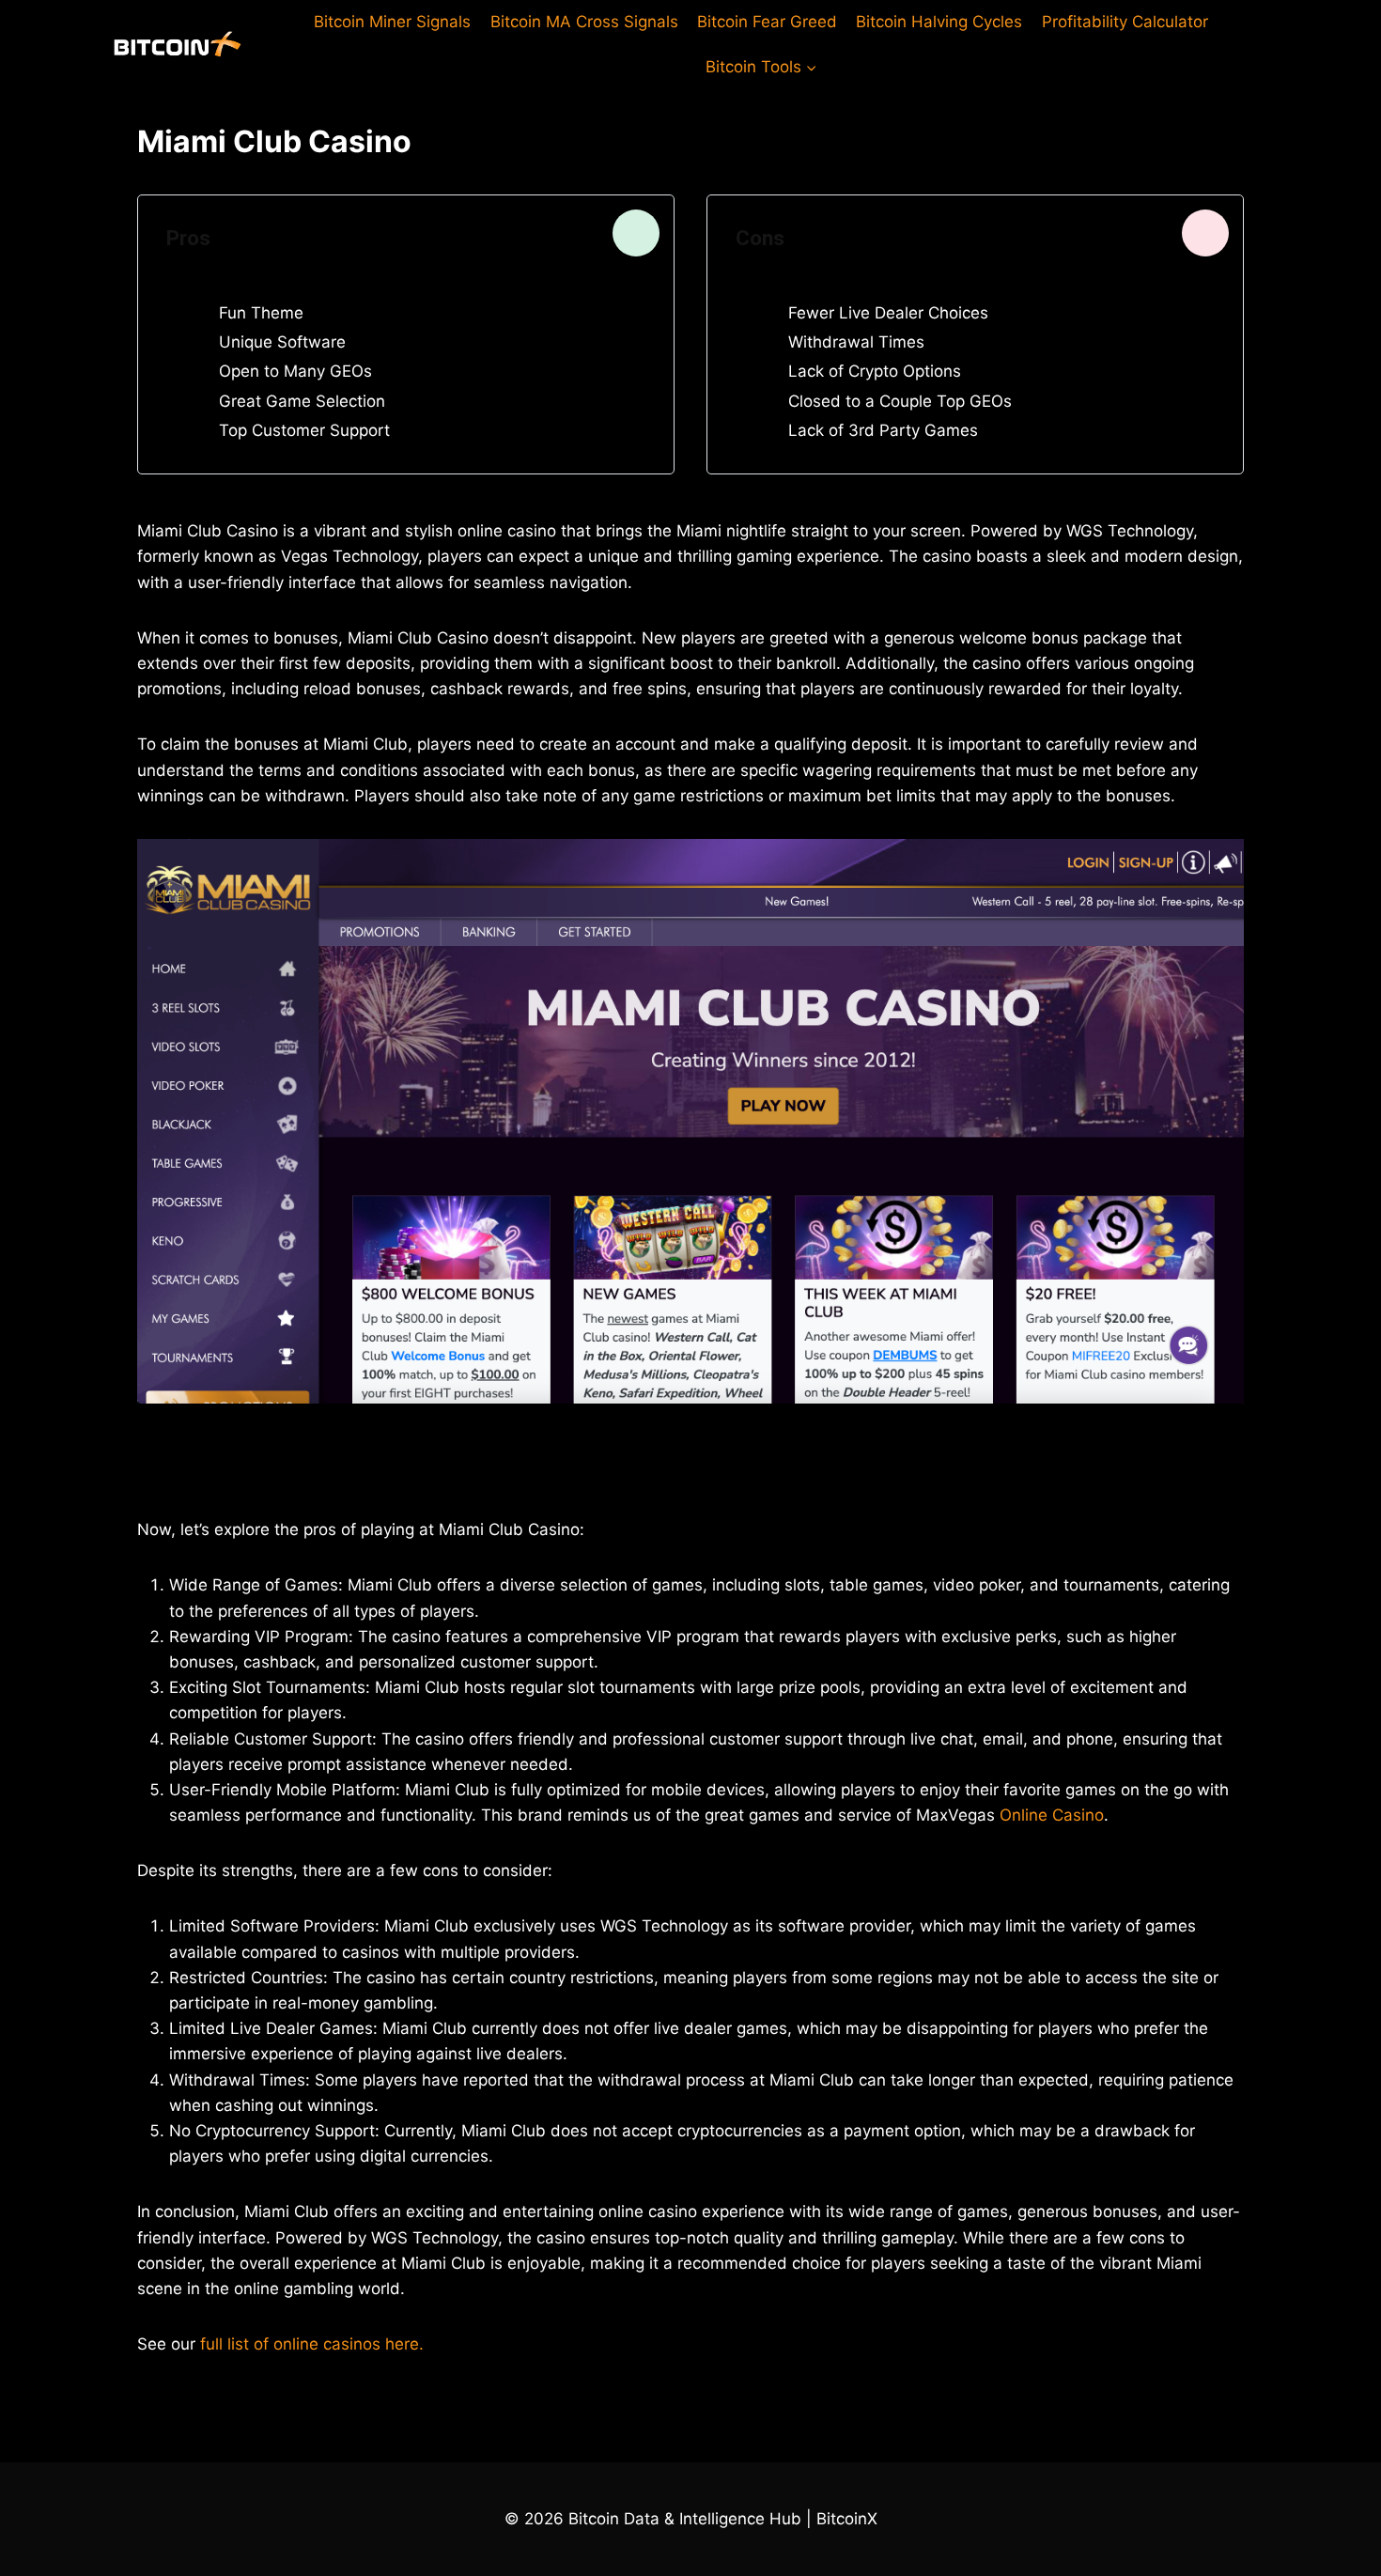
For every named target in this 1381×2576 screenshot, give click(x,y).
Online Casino (1052, 1815)
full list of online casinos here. (312, 2344)
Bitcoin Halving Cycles (939, 22)
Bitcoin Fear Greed (767, 22)
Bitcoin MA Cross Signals (584, 22)
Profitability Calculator (1125, 22)
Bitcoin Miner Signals (392, 22)
